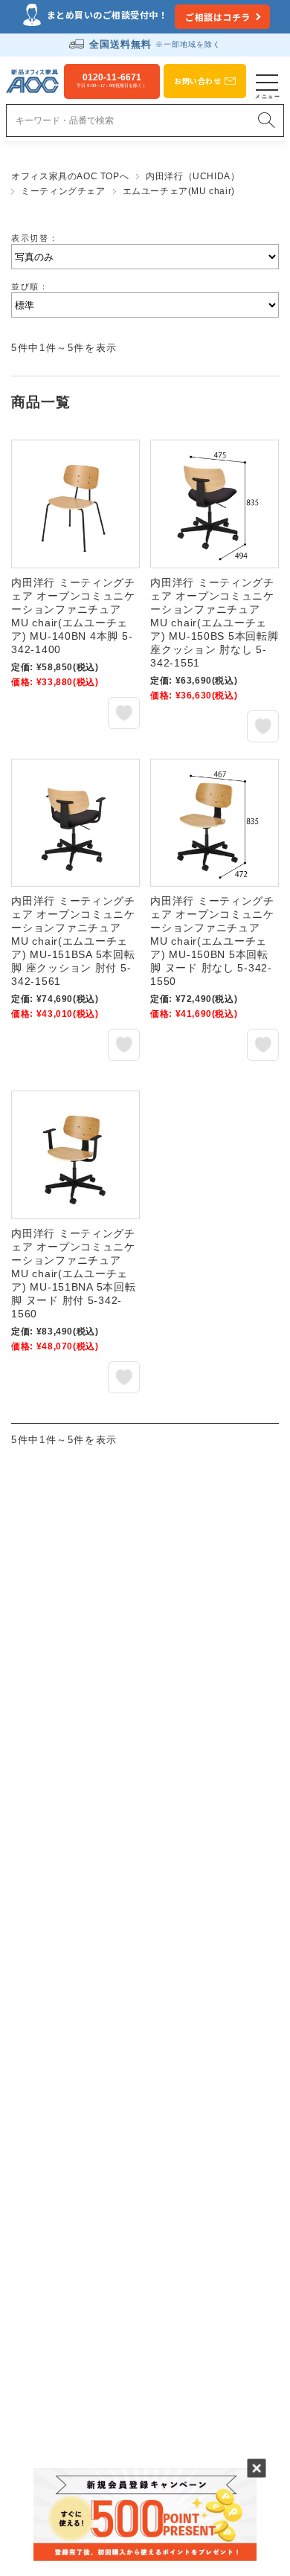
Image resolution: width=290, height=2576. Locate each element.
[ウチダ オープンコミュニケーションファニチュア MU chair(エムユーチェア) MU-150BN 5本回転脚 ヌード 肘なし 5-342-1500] (215, 823)
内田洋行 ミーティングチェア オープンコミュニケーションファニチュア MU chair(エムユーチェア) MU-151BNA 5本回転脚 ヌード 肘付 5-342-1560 (73, 1273)
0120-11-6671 (112, 80)
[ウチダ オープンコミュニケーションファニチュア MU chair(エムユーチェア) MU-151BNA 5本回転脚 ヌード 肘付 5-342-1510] (75, 1155)
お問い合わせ (197, 81)
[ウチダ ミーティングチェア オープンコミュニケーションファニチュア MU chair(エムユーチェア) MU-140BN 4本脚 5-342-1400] (75, 504)
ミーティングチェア (63, 191)
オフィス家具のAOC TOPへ (70, 176)
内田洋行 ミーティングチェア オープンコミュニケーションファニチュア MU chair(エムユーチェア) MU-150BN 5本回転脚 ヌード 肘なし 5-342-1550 (212, 941)
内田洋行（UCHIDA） (193, 176)
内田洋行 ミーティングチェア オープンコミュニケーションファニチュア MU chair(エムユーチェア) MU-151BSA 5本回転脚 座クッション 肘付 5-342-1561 (73, 941)
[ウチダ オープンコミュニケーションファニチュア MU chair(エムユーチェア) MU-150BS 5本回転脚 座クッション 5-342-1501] (215, 504)
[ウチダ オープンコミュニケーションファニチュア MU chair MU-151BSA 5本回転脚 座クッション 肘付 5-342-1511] (75, 823)
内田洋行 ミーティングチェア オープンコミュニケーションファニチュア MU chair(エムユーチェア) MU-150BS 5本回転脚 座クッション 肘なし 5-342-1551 (214, 623)
